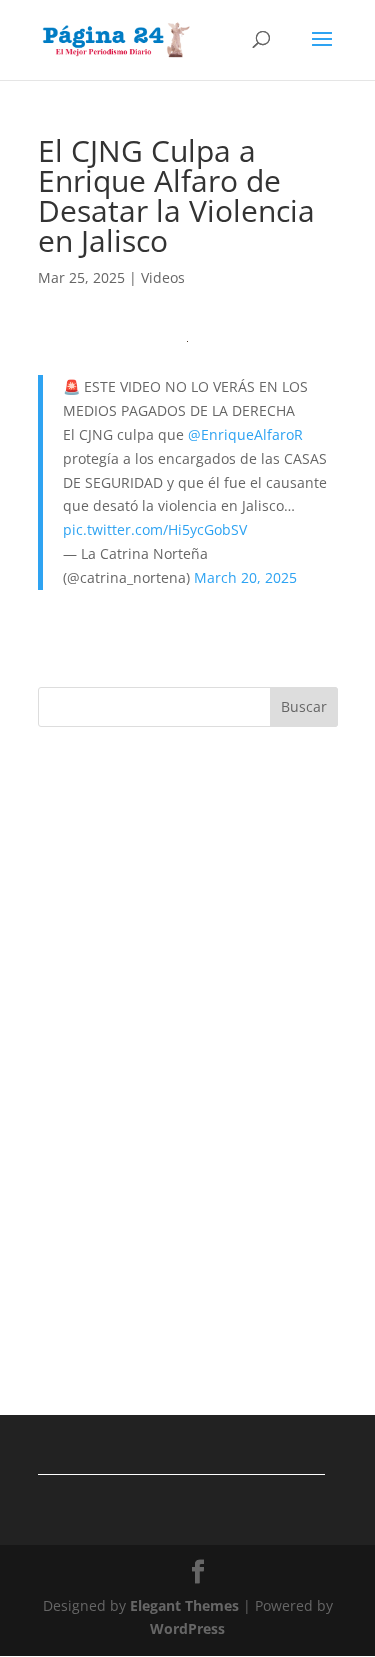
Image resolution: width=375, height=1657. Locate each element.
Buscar (304, 706)
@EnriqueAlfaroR (245, 434)
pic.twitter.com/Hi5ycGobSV (155, 529)
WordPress (187, 1628)
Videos (163, 277)
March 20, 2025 (245, 577)
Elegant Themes (184, 1605)
